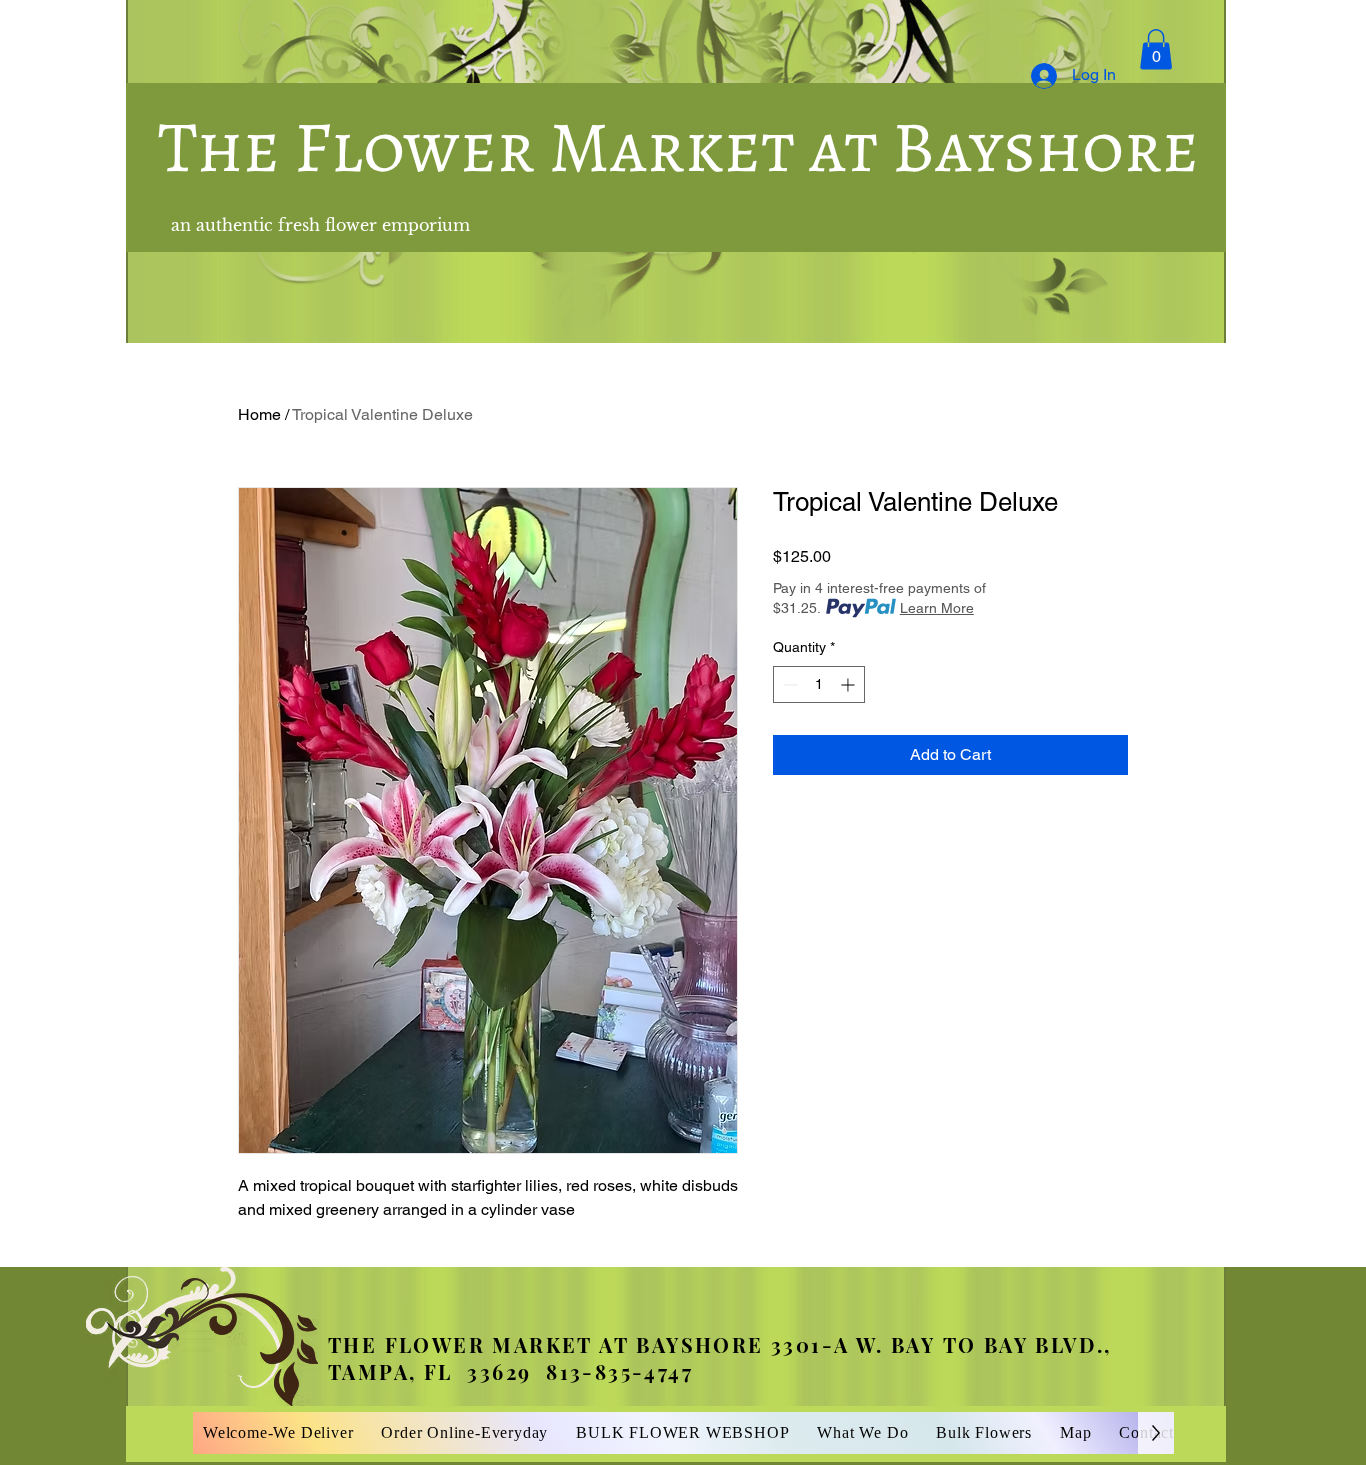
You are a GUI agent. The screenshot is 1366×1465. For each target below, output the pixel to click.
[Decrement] (788, 684)
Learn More (937, 608)
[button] (1156, 49)
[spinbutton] (819, 684)
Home (259, 414)
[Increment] (849, 684)
